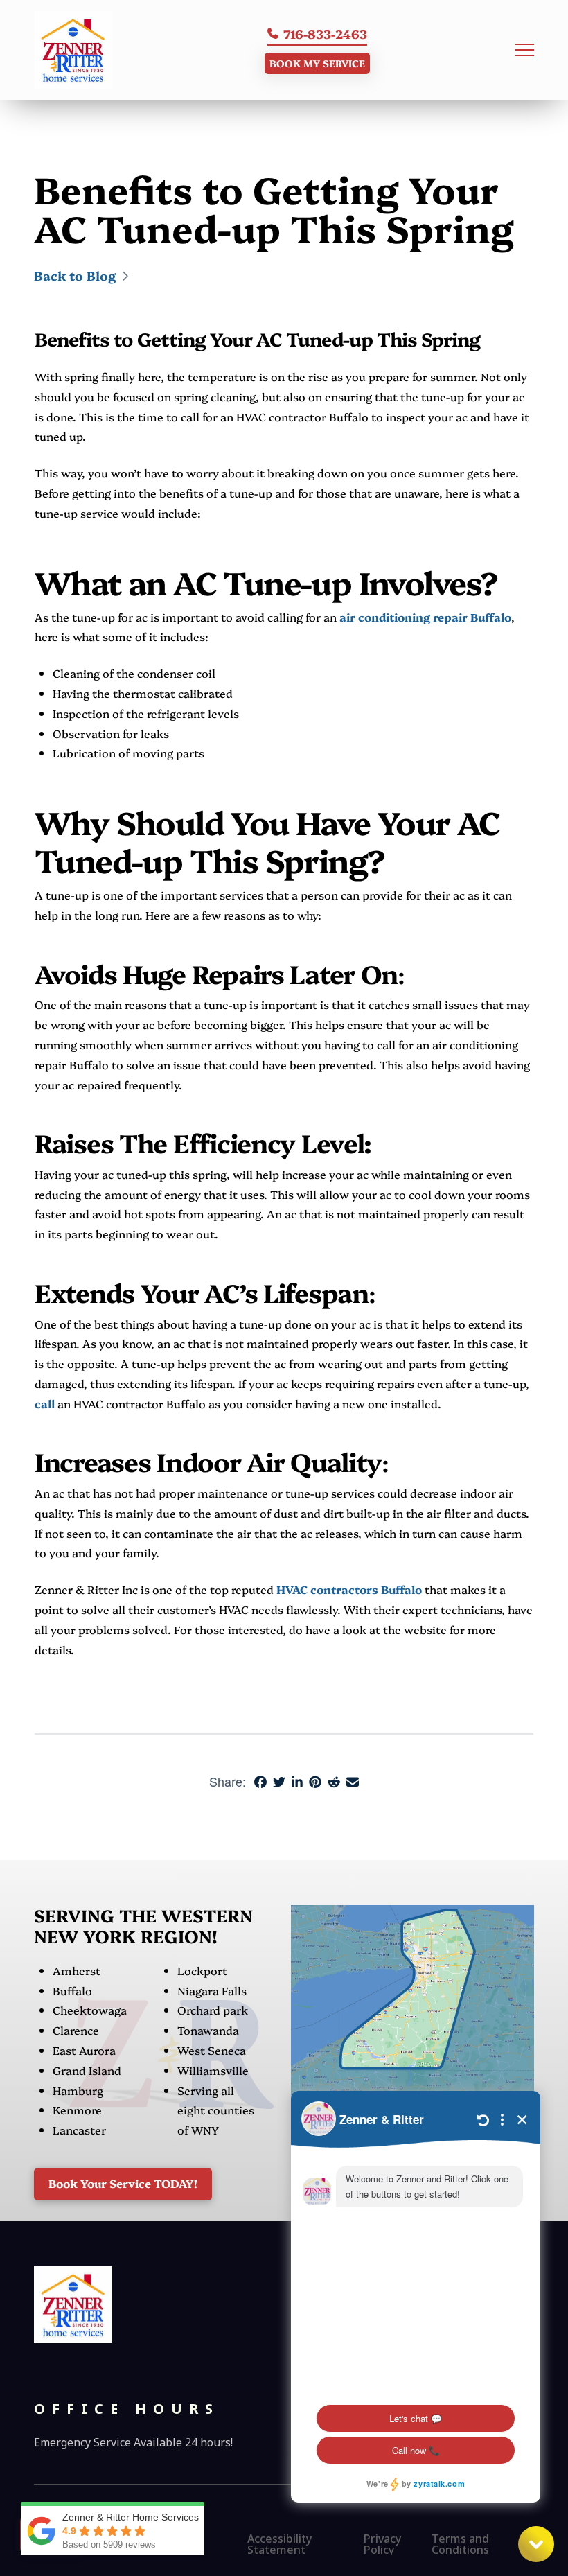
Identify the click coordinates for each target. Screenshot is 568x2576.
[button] (525, 50)
